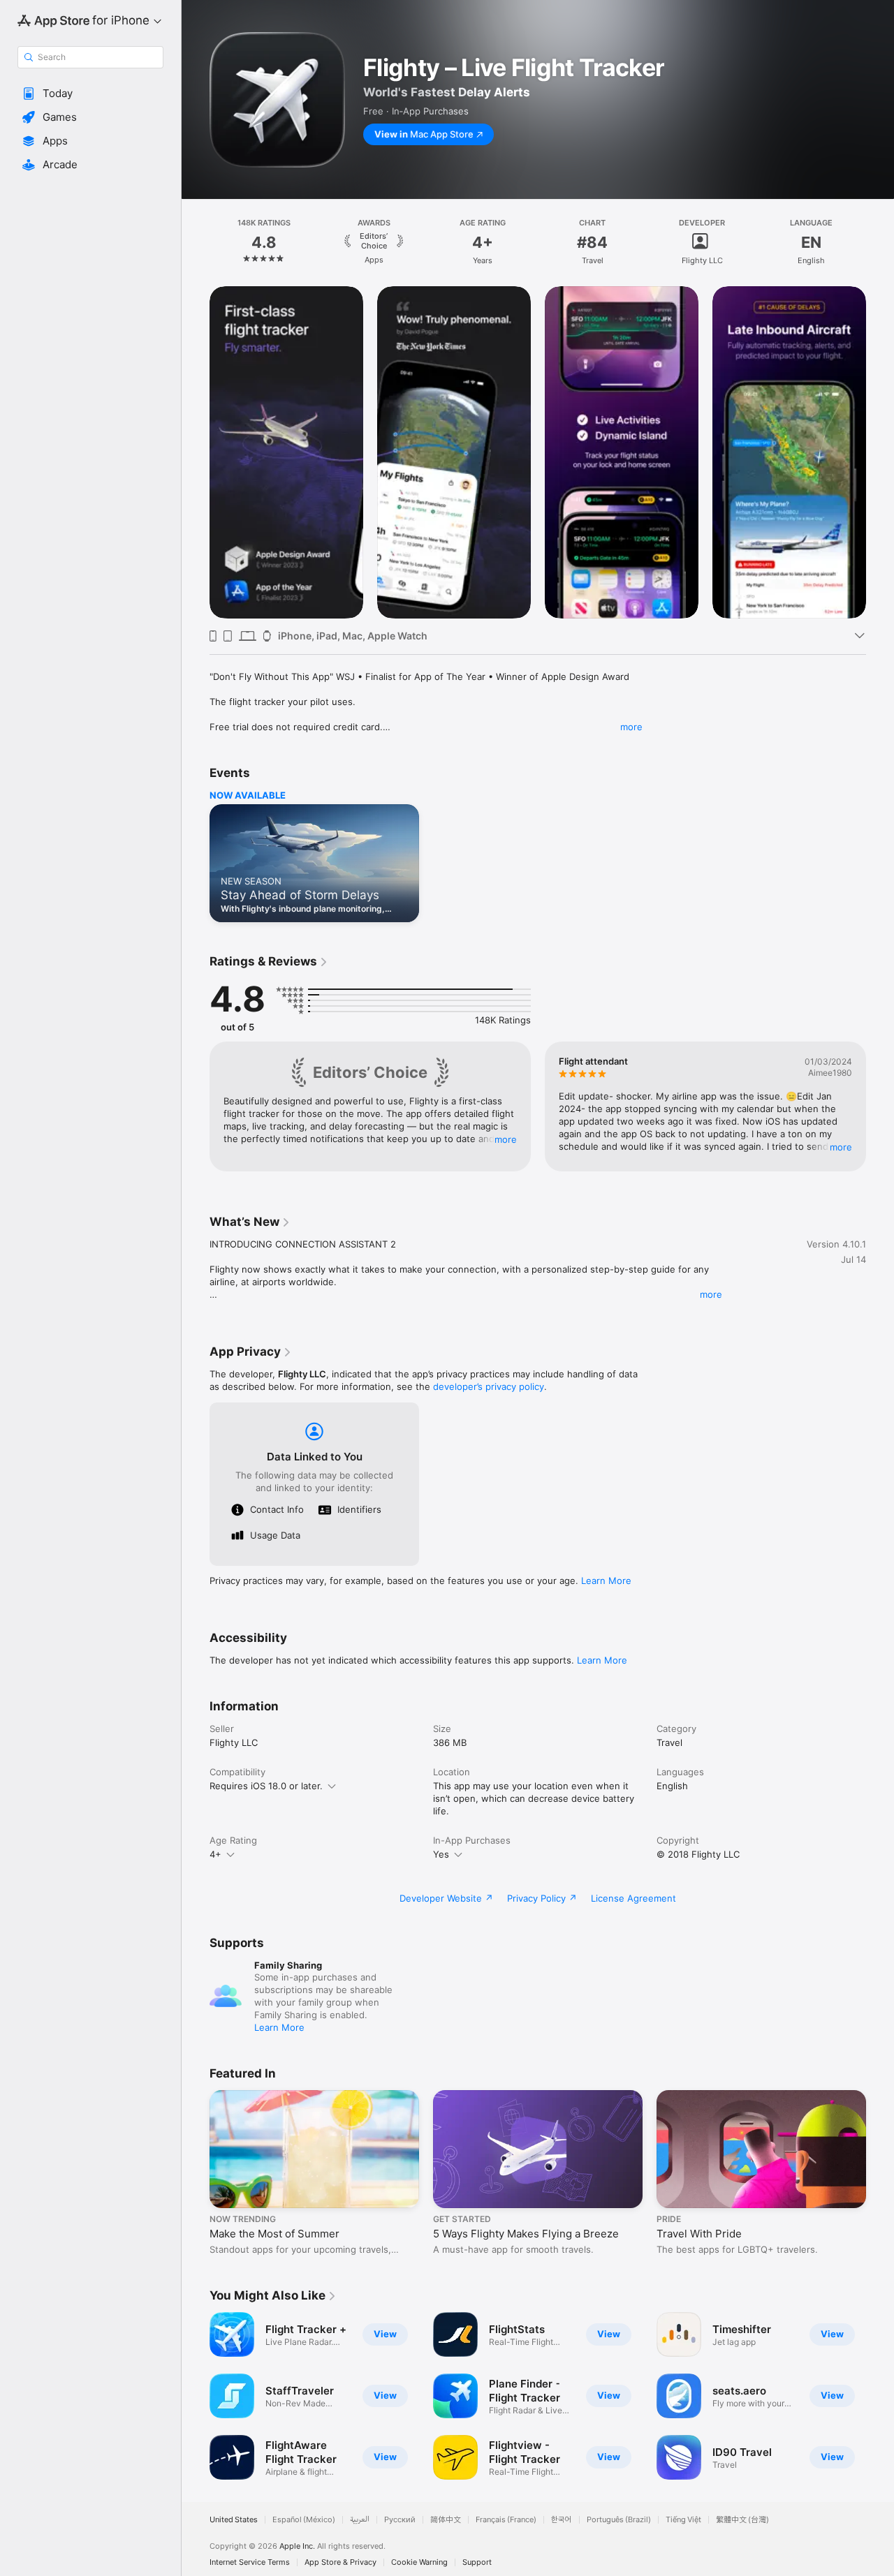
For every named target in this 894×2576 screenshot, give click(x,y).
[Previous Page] (196, 242)
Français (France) (506, 2520)
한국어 (562, 2520)
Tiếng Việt (683, 2520)
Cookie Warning (419, 2562)
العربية (360, 2520)
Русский (400, 2520)
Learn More (606, 1581)
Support (477, 2562)
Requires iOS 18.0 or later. (266, 1786)
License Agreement (633, 1898)
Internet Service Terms (250, 2562)
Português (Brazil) (619, 2520)
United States (234, 2520)
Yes (441, 1854)
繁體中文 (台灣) (742, 2520)
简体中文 (446, 2520)
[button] (90, 94)
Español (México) (304, 2520)
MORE (506, 1139)
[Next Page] (880, 242)
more (631, 727)
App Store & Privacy (340, 2562)
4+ (215, 1854)
